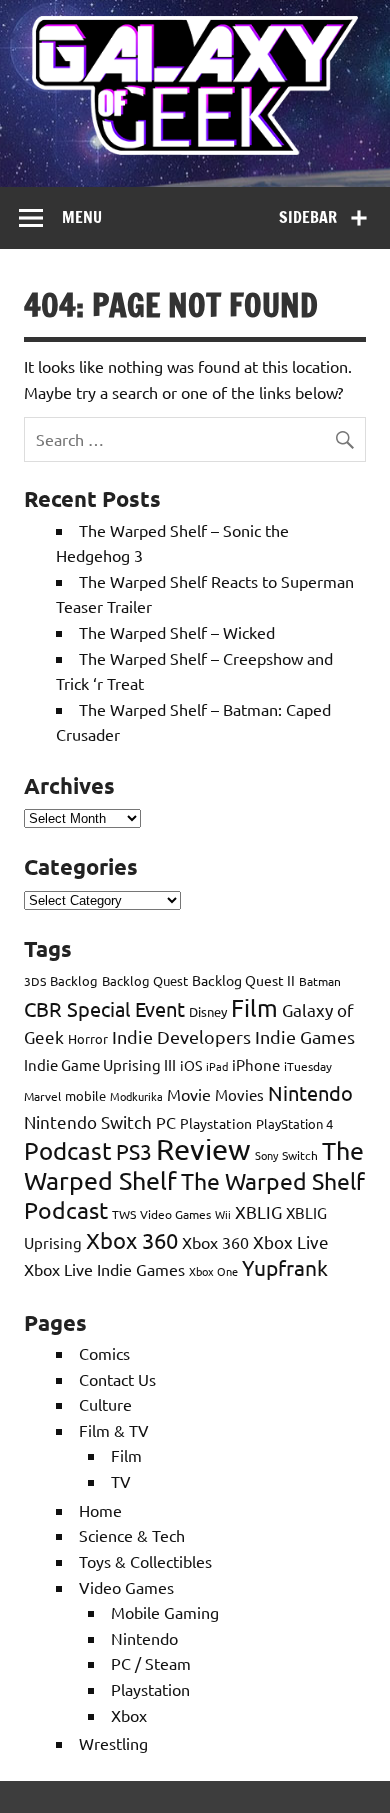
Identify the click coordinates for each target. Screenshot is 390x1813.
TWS (124, 1214)
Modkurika (136, 1096)
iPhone (256, 1064)
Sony (266, 1155)
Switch (300, 1155)
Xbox (129, 1715)
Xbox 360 (132, 1240)
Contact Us (117, 1379)
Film (254, 1007)
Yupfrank (285, 1267)
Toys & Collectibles (145, 1561)
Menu (82, 217)
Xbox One (213, 1271)
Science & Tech (132, 1535)
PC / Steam (151, 1663)
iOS (191, 1065)
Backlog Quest (145, 980)
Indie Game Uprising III (100, 1064)
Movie (189, 1094)
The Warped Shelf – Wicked (177, 632)
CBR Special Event (104, 1008)
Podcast (68, 1150)
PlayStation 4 (294, 1123)
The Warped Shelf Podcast (194, 1195)
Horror (88, 1038)
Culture (105, 1404)
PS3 (134, 1151)
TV (121, 1481)
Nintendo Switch (88, 1121)
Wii (223, 1214)
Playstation (216, 1123)
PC (166, 1122)
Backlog (74, 980)
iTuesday (308, 1066)
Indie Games (305, 1036)
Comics (104, 1353)
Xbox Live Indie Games (104, 1269)
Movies (239, 1094)
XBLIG (258, 1211)
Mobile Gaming (165, 1612)
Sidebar (308, 217)
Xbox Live (291, 1241)
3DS (35, 981)
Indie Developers (181, 1036)
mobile (85, 1095)
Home (100, 1510)
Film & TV (114, 1430)
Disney (208, 1011)
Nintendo (310, 1092)
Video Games (175, 1214)
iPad (217, 1066)
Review (203, 1149)
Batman (320, 981)
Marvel (42, 1096)
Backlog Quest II (243, 980)
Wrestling (113, 1743)
